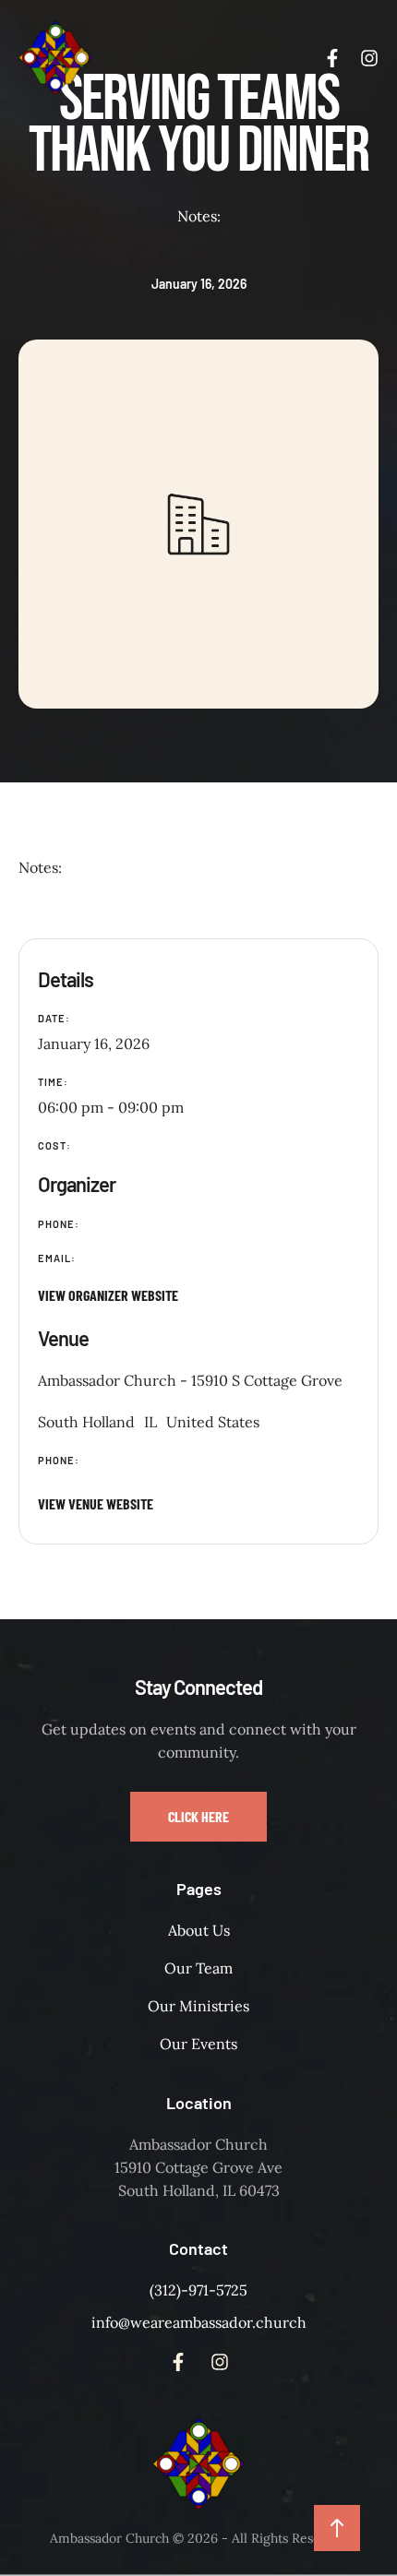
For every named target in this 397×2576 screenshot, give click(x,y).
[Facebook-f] (332, 58)
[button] (198, 1817)
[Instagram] (369, 58)
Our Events (198, 2044)
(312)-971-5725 (198, 2290)
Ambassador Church (109, 2538)
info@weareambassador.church (199, 2322)
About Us (199, 1930)
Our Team (198, 1968)
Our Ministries (198, 2006)
